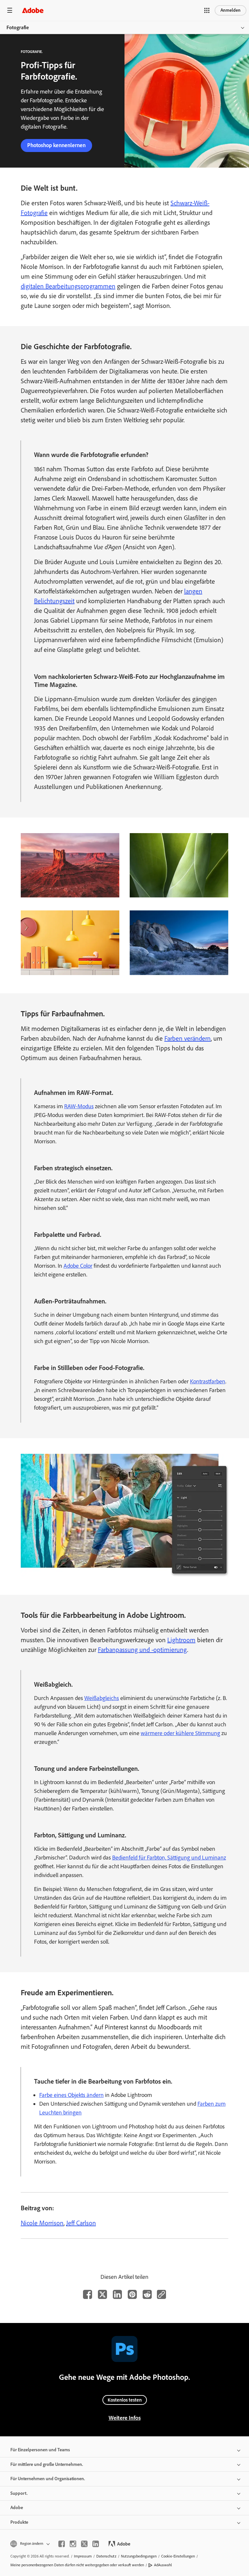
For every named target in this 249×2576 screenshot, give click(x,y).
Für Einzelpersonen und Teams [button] (40, 2450)
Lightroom (181, 1640)
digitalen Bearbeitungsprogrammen (68, 286)
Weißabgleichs (102, 1698)
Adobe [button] (17, 2508)
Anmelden (231, 10)
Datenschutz (106, 2556)
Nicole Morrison (42, 2223)
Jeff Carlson (81, 2223)
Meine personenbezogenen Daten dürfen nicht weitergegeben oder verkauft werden (77, 2565)
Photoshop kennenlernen (56, 145)
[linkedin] (96, 2544)
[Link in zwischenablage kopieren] (161, 2294)
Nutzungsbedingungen (139, 2556)
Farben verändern (188, 1038)
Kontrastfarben (208, 1381)
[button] (207, 10)
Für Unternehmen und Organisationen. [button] (48, 2479)
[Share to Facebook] (88, 2294)
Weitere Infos (125, 2418)
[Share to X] (102, 2294)
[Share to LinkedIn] (117, 2294)
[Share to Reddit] (147, 2294)
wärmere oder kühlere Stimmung (180, 1733)
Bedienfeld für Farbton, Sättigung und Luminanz (169, 1858)
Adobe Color (78, 1266)
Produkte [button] (19, 2522)
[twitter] (84, 2544)
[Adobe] (33, 10)
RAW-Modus (79, 1106)
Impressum (83, 2556)
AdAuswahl (163, 2565)
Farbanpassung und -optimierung (142, 1650)
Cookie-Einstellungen (178, 2556)
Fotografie (18, 27)
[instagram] (73, 2544)
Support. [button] (19, 2493)
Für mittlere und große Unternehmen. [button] (47, 2464)
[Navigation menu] (10, 10)
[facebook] (62, 2544)
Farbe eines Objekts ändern (71, 2095)
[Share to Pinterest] (132, 2294)
